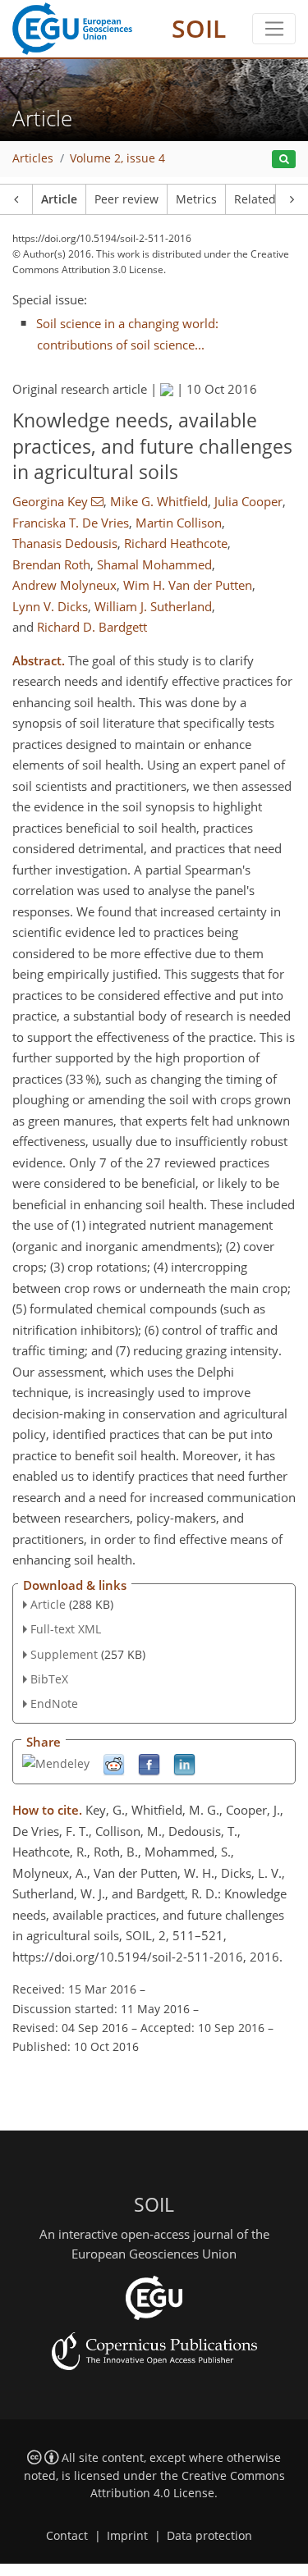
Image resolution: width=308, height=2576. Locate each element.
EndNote (54, 1704)
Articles (33, 158)
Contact (67, 2536)
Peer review (126, 199)
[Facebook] (149, 1764)
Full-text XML (66, 1629)
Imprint (127, 2536)
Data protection (209, 2536)
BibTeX (49, 1679)
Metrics (196, 199)
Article (59, 199)
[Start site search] (284, 160)
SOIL (199, 28)
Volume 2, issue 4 (117, 158)
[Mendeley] (56, 1763)
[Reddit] (114, 1764)
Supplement (64, 1654)
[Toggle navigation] (274, 29)
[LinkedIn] (184, 1764)
